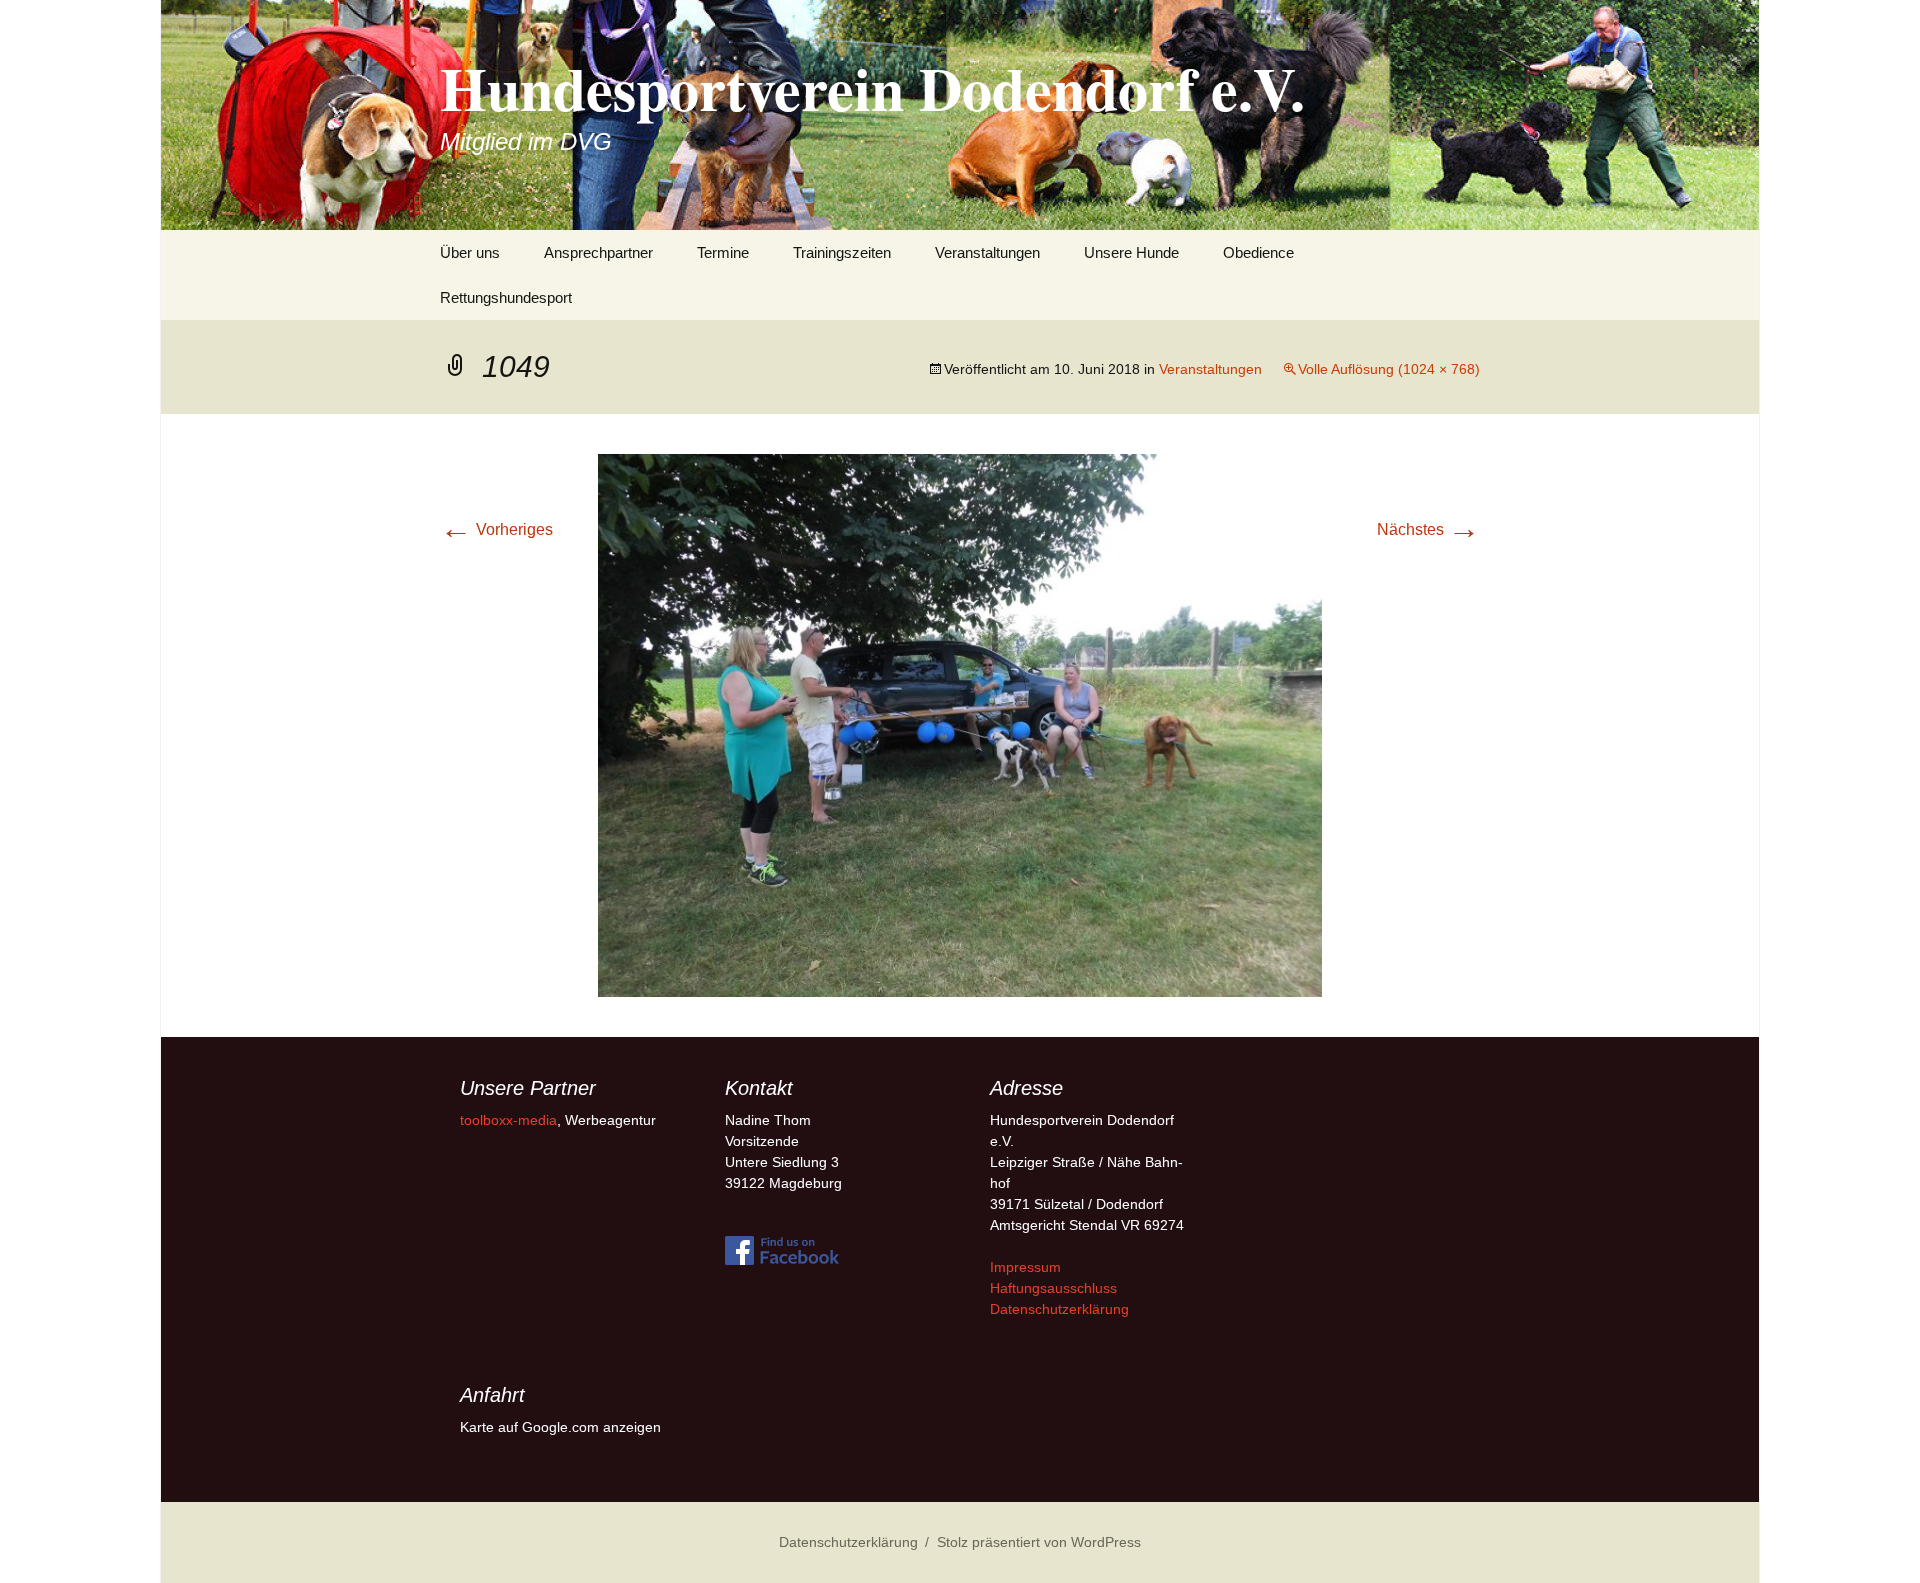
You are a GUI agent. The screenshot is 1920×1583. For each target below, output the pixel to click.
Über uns (470, 252)
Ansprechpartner (598, 252)
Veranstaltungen (987, 252)
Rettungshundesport (506, 297)
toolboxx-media (508, 1120)
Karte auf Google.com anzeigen (560, 1427)
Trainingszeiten (842, 252)
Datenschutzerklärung (1059, 1309)
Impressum (1025, 1267)
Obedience (1258, 252)
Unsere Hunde (1131, 252)
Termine (723, 252)
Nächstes (1428, 529)
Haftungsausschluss (1053, 1288)
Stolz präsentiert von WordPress (1039, 1542)
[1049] (960, 724)
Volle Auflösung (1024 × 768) (1389, 369)
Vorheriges (496, 529)
